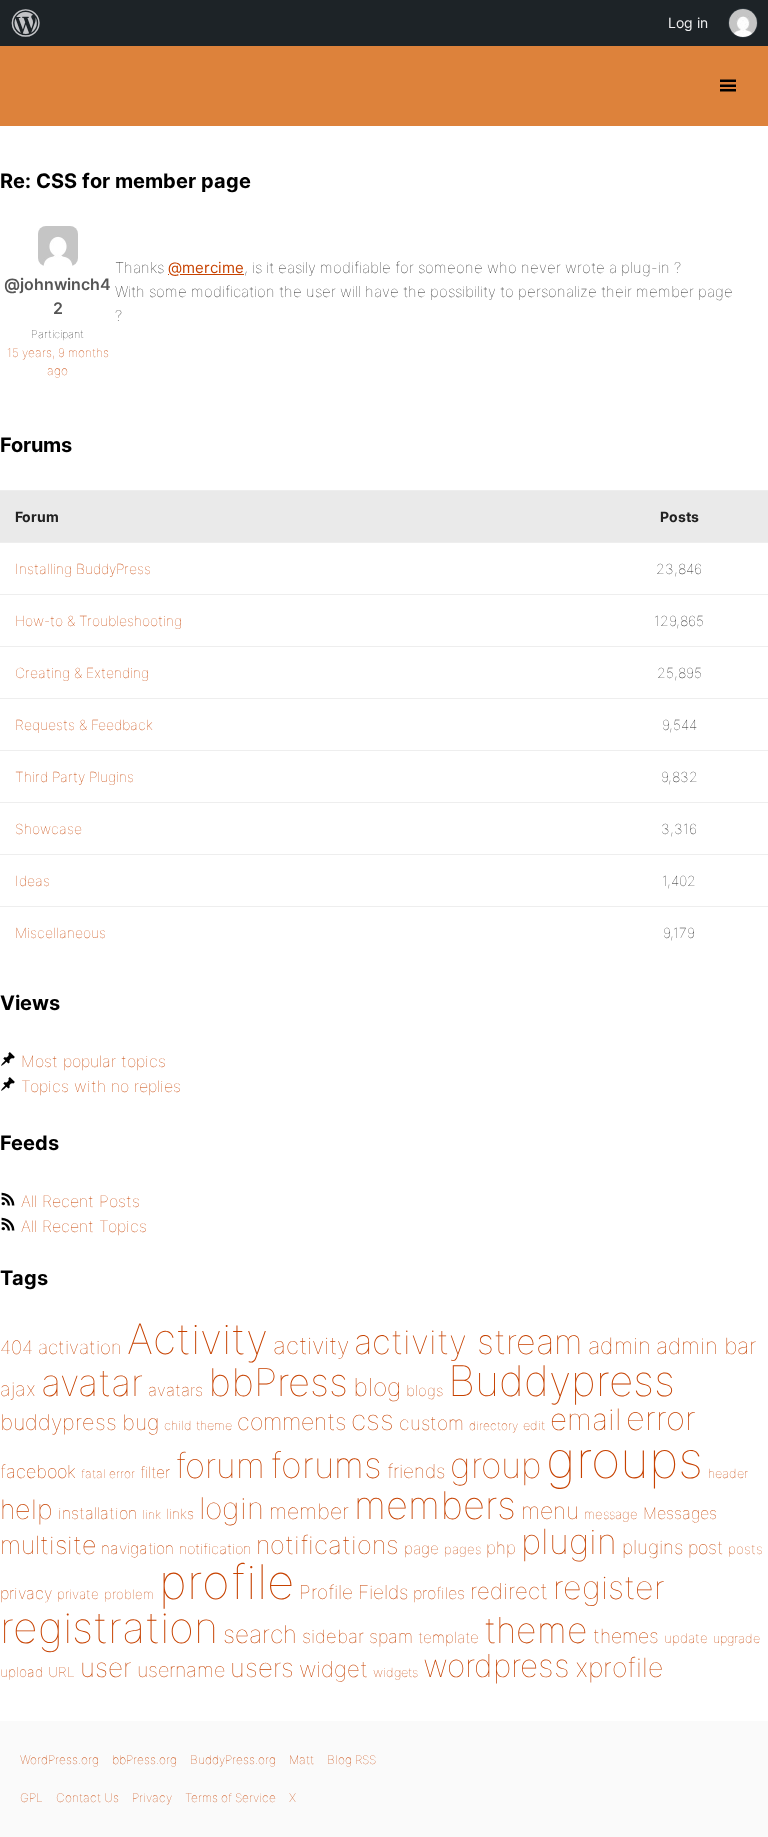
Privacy (152, 1797)
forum (220, 1465)
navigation (137, 1548)
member (309, 1511)
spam (391, 1636)
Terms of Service (230, 1797)
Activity (197, 1338)
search (260, 1634)
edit (534, 1425)
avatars (175, 1390)
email (585, 1419)
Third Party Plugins (74, 776)
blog (377, 1387)
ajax (18, 1389)
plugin (569, 1541)
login (231, 1508)
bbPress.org (144, 1759)
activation (80, 1347)
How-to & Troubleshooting (98, 620)
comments (291, 1421)
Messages (680, 1513)
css (372, 1420)
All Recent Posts (80, 1201)
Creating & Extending (82, 672)
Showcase (48, 828)
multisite (48, 1545)
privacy (26, 1593)
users (262, 1667)
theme (536, 1630)
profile (226, 1582)
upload (21, 1672)
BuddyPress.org (32, 86)
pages (462, 1549)
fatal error (108, 1473)
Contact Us (87, 1797)
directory (493, 1425)
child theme (198, 1425)
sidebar (333, 1636)
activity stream (468, 1341)
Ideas (32, 880)
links (180, 1513)
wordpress (496, 1665)
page (421, 1548)
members (435, 1505)
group (495, 1465)
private (78, 1594)
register (609, 1587)
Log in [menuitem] (688, 22)
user (106, 1667)
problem (129, 1594)
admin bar (706, 1345)
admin (619, 1346)
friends (416, 1471)
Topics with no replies (101, 1086)
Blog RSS (351, 1759)
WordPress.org (59, 1759)
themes (626, 1636)
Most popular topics (93, 1061)
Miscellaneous (60, 932)
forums (326, 1465)
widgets (395, 1672)
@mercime (206, 267)
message (611, 1514)
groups (624, 1459)
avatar (92, 1382)
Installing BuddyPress (83, 568)
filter (155, 1472)
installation (97, 1513)
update (686, 1638)
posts (745, 1549)
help (26, 1509)
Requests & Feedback (84, 724)
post (705, 1547)
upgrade (736, 1638)
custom (431, 1423)
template (448, 1637)
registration (109, 1627)
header (728, 1473)
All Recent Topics (84, 1226)
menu (550, 1511)
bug (140, 1422)
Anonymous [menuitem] (742, 23)
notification (215, 1549)
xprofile (619, 1667)
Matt (301, 1759)
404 (16, 1347)
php (501, 1547)
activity (311, 1345)
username (181, 1670)
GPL (31, 1797)
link (151, 1514)
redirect (509, 1591)
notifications (327, 1544)
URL (61, 1672)
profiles (439, 1593)
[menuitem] (26, 23)
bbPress (278, 1382)
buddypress (58, 1422)
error (661, 1418)
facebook (38, 1471)
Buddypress (561, 1380)
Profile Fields (353, 1592)
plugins (652, 1547)
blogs (424, 1390)
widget (333, 1669)
